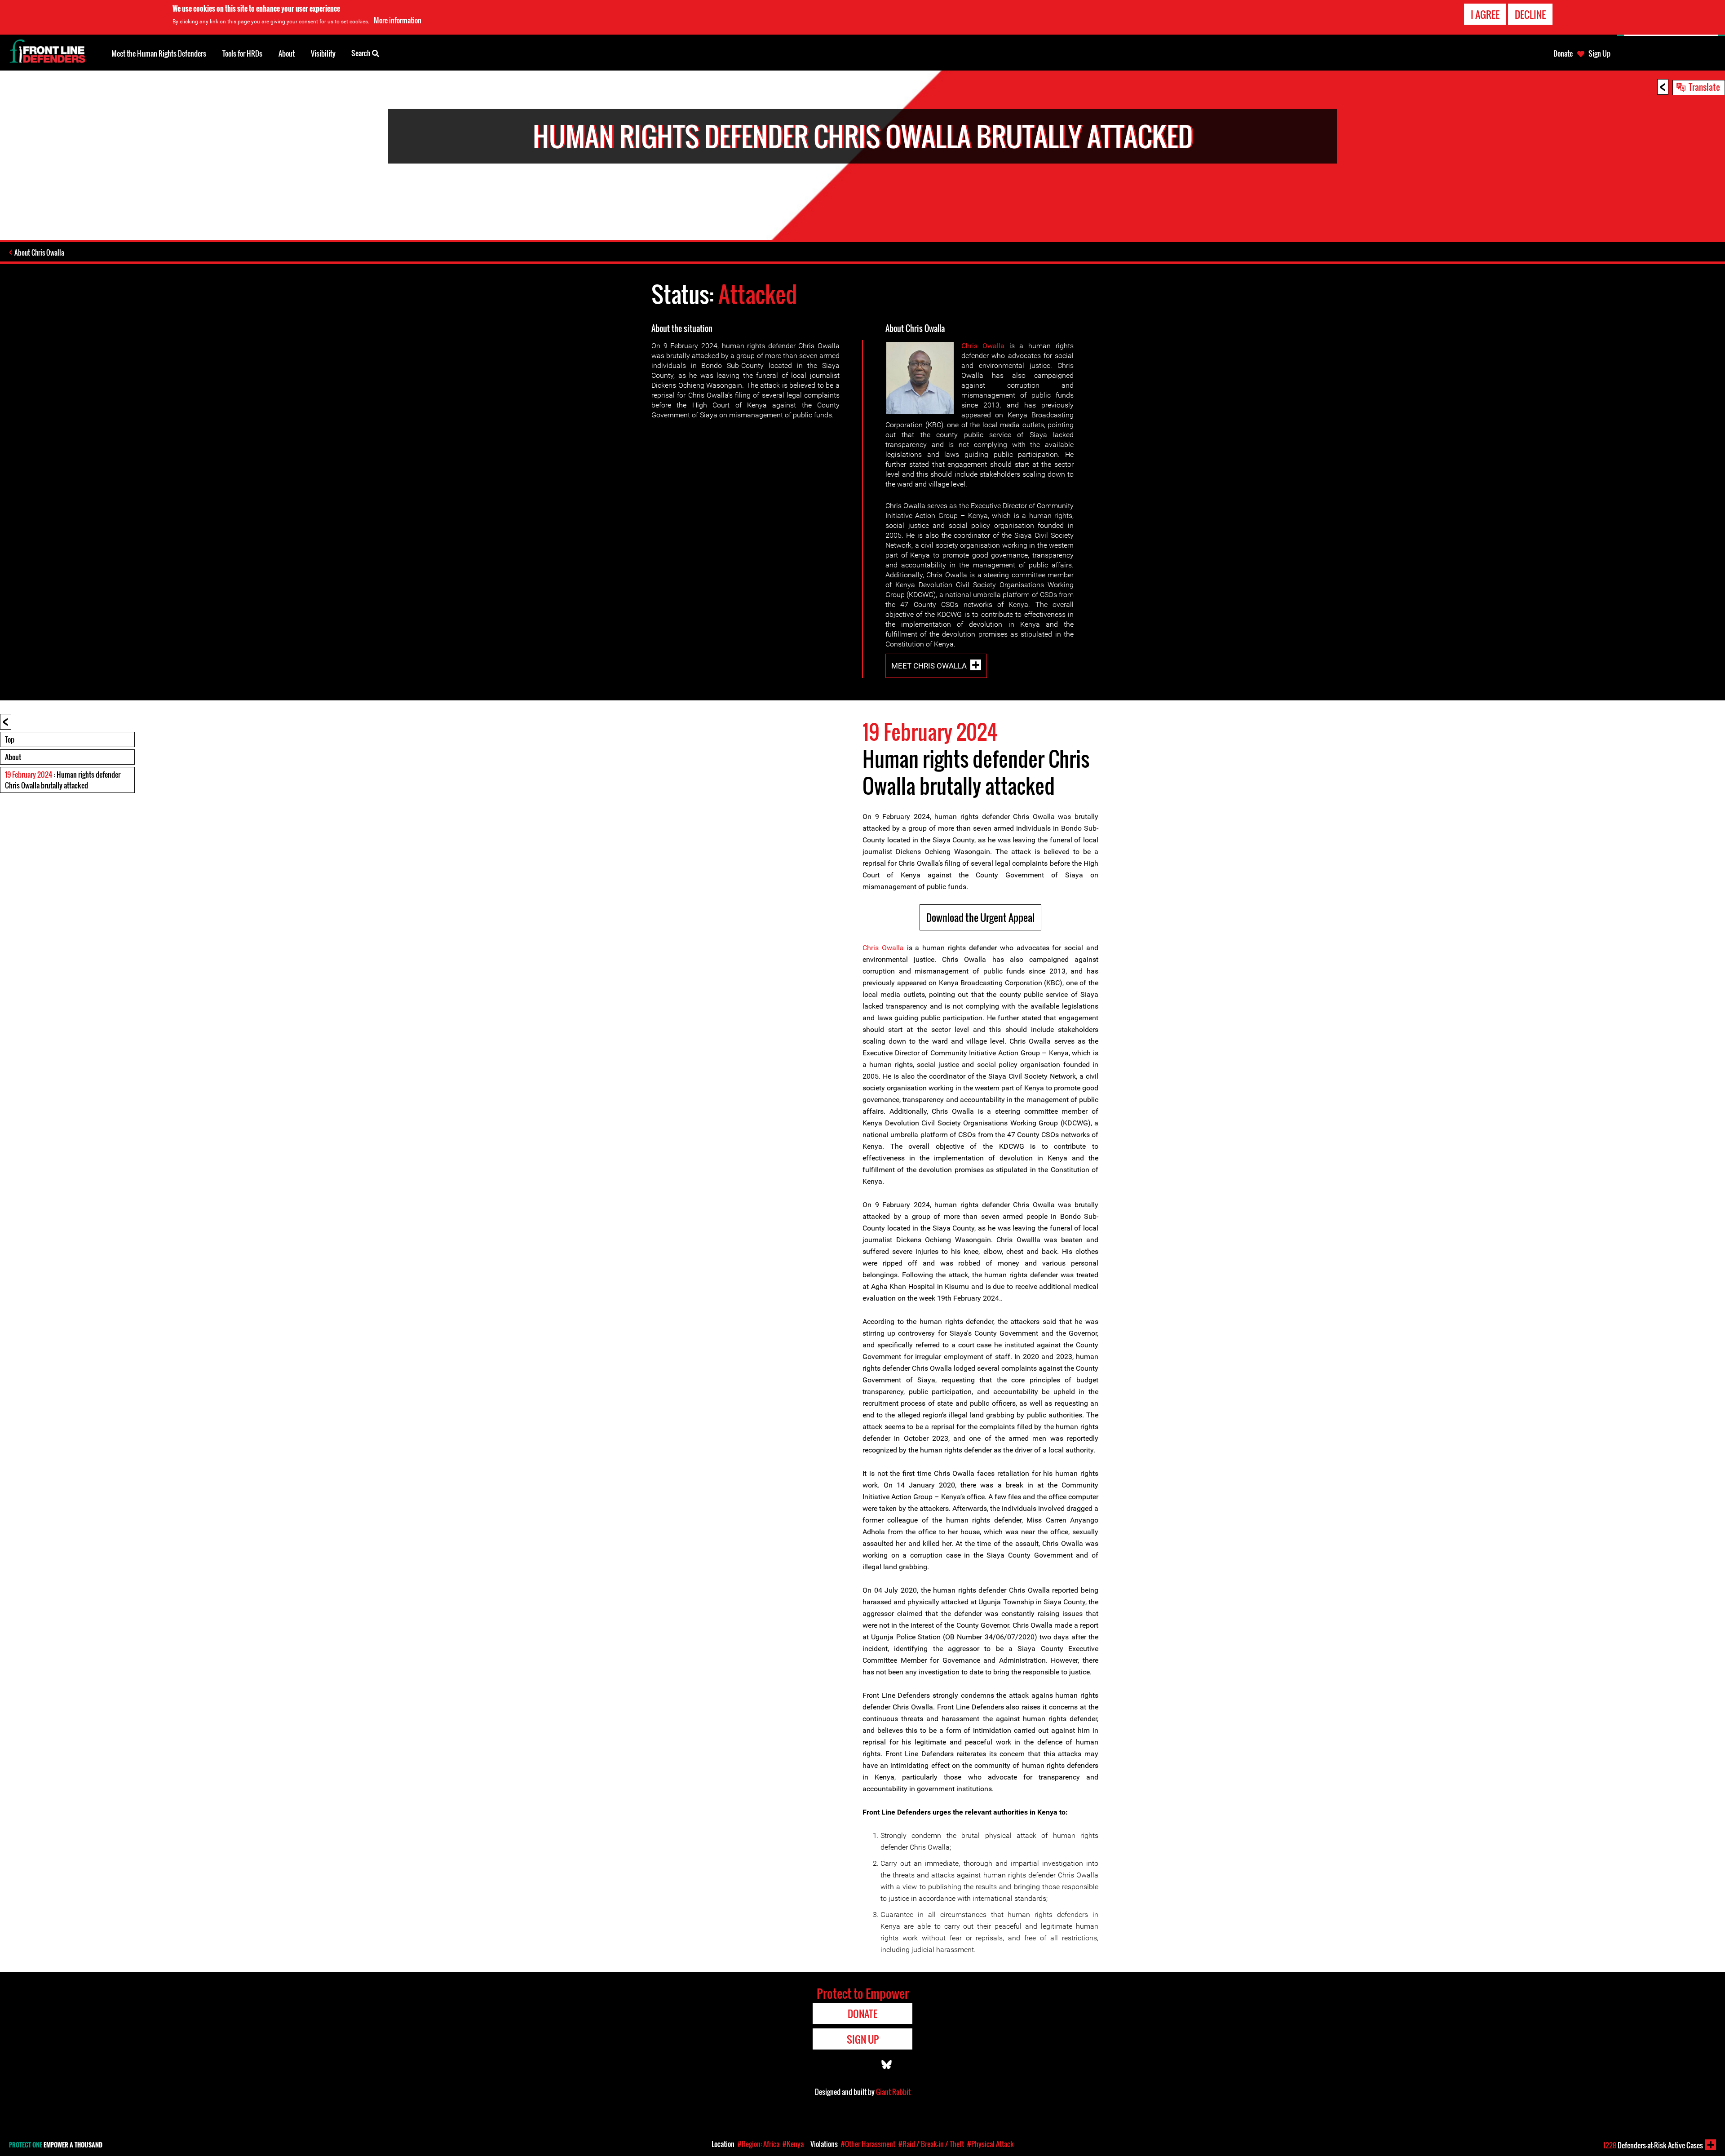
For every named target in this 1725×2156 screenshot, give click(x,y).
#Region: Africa (759, 2144)
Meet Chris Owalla (929, 666)
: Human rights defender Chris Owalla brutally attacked (63, 780)
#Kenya (793, 2144)
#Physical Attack (991, 2144)
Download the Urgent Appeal (980, 917)
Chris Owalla (983, 346)
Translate (1704, 87)
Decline (1530, 14)
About (13, 757)
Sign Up (1599, 53)
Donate (1563, 53)
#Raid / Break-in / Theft (931, 2144)
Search (362, 53)
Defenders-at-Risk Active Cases (1653, 2145)
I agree (1485, 14)
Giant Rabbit (893, 2092)
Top (10, 739)
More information (398, 20)
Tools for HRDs (242, 53)
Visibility (323, 53)
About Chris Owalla (39, 252)
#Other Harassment (868, 2144)
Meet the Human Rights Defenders (159, 53)
